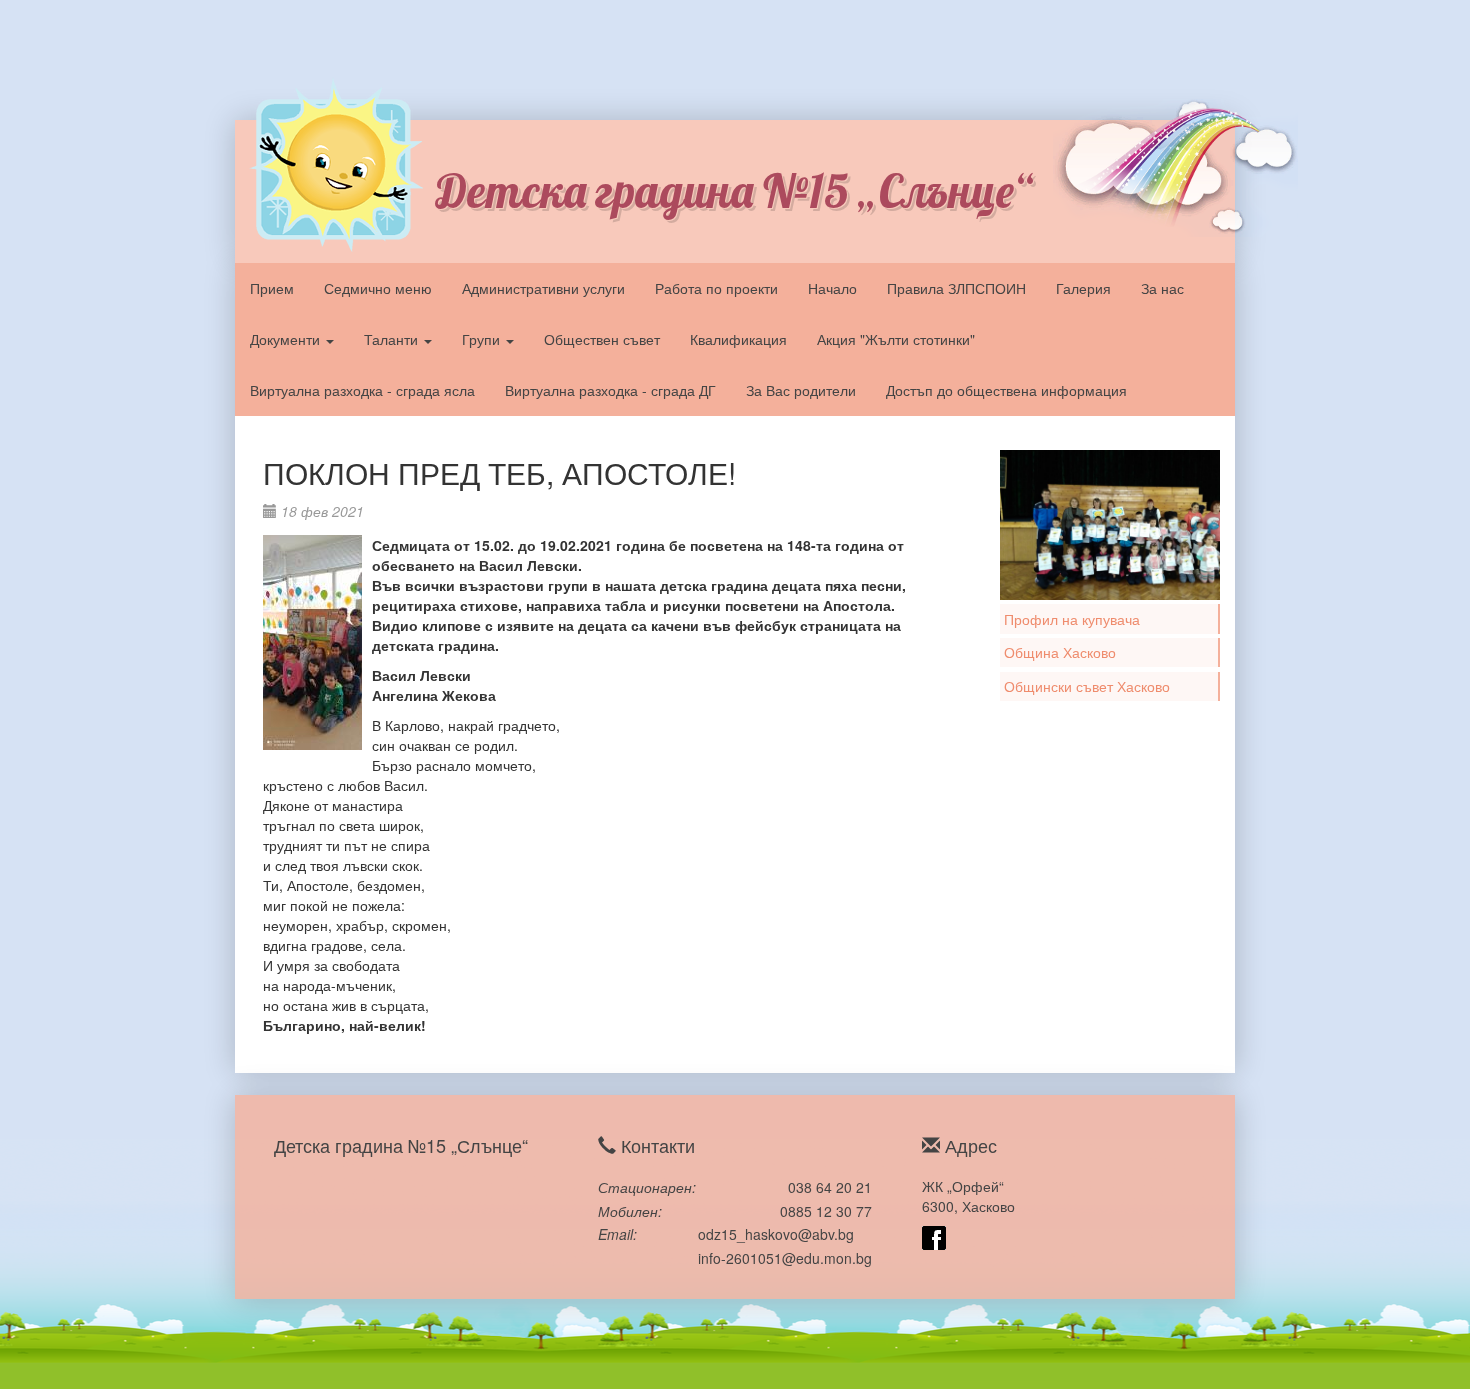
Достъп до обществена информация (1006, 390)
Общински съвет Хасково (1087, 686)
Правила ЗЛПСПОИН (956, 288)
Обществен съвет (602, 339)
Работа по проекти (716, 288)
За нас (1162, 288)
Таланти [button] (393, 339)
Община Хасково (1060, 652)
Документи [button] (287, 339)
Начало (832, 288)
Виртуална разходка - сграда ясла (362, 390)
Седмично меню (378, 288)
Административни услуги (543, 288)
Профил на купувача (1072, 619)
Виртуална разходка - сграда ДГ (610, 390)
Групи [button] (483, 339)
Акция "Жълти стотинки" (896, 339)
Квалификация (738, 339)
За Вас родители (801, 390)
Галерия (1083, 288)
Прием (272, 288)
